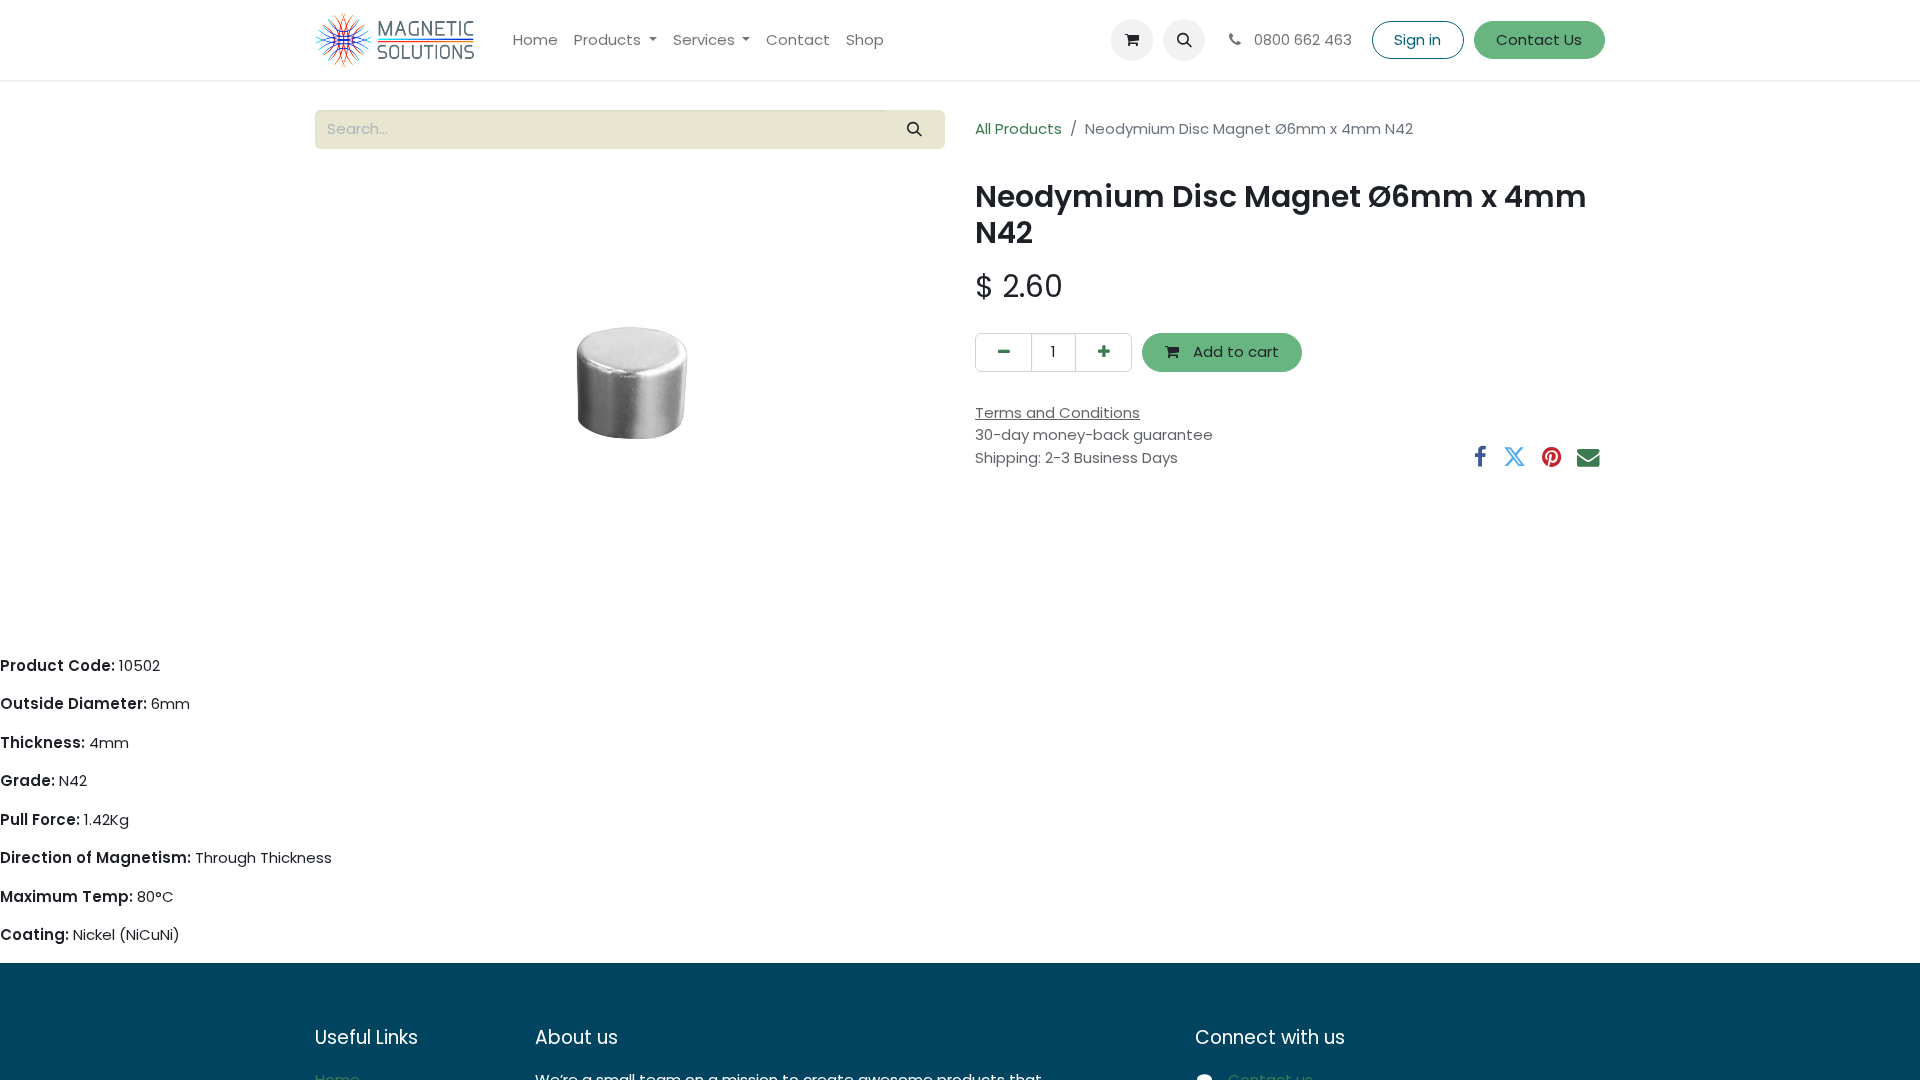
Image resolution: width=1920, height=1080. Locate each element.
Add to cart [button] (1234, 351)
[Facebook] (1480, 457)
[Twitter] (1514, 457)
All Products (1018, 128)
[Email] (1588, 457)
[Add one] (1103, 352)
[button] (1184, 40)
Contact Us (1539, 39)
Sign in (1417, 39)
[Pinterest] (1551, 457)
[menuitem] (535, 40)
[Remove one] (1003, 352)
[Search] (915, 129)
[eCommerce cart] (1132, 40)
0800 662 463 (1301, 39)
